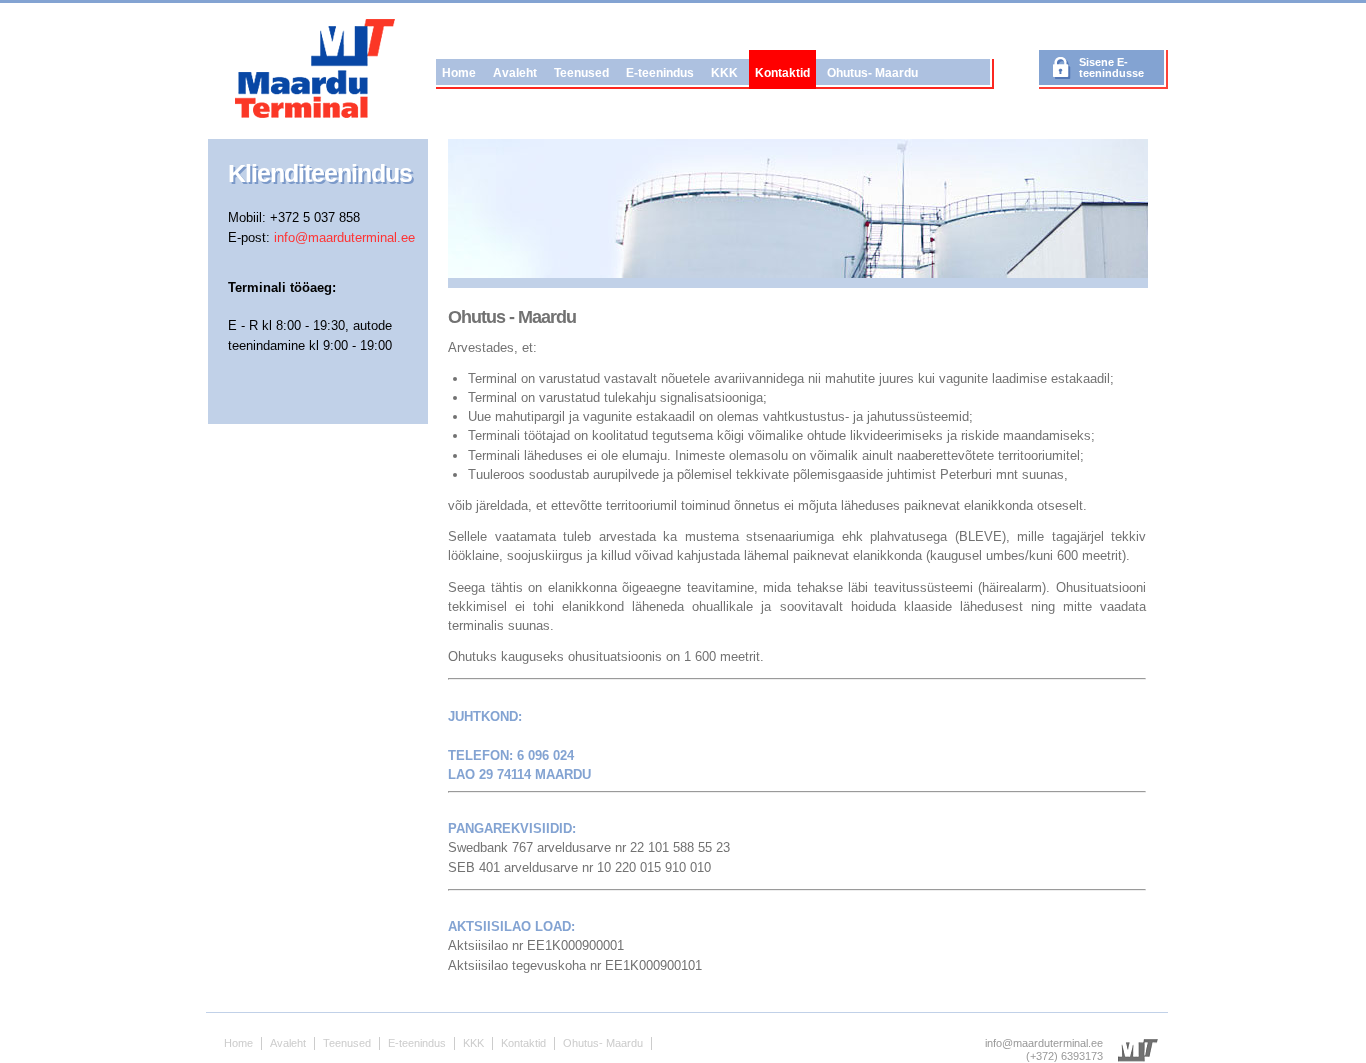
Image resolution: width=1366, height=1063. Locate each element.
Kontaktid (782, 73)
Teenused (581, 73)
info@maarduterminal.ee (344, 237)
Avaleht (515, 73)
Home (459, 73)
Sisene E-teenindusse (1111, 67)
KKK (724, 73)
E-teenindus (660, 73)
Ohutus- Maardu (872, 73)
